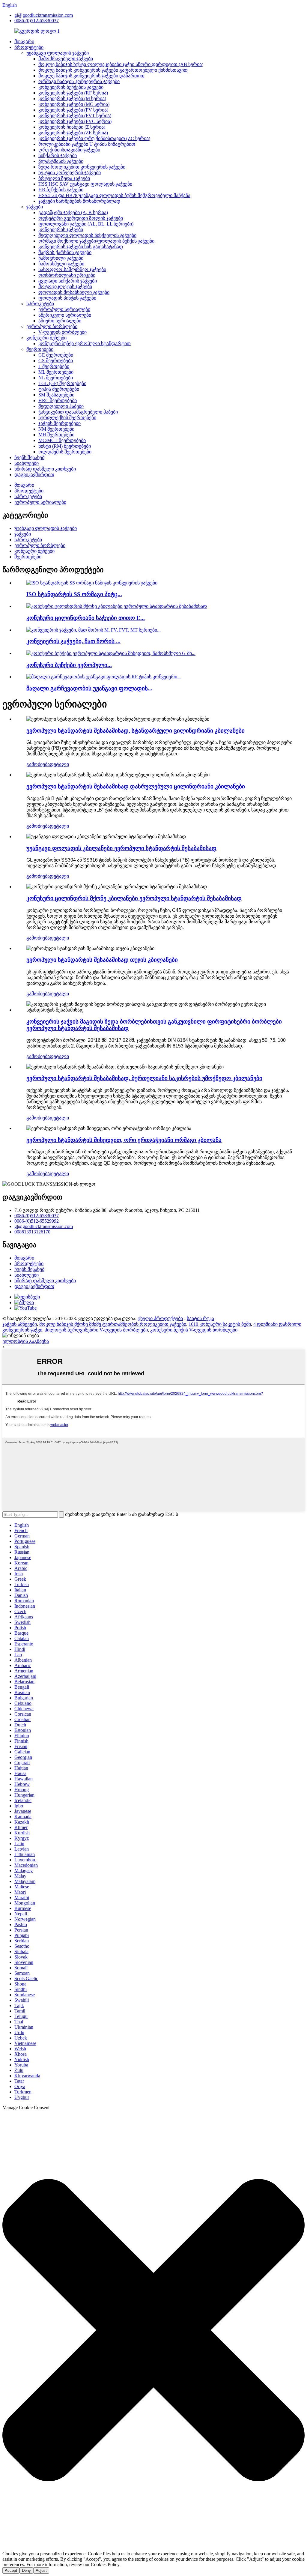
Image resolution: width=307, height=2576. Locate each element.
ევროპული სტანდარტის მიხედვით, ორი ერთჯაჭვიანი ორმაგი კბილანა (124, 1140)
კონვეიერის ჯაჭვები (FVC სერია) (75, 121)
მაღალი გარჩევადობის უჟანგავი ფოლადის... (89, 688)
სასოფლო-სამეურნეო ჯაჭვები (72, 269)
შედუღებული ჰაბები (61, 406)
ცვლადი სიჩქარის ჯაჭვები (68, 281)
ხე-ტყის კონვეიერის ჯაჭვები (70, 173)
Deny (26, 2570)
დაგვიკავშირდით (34, 475)
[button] (153, 2331)
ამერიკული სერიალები (65, 315)
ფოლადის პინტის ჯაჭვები (67, 298)
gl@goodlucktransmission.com (44, 15)
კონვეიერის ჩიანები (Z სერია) (72, 127)
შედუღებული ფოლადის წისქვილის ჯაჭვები (87, 235)
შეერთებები (40, 349)
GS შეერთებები (56, 361)
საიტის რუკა (200, 1318)
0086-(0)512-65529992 (37, 1221)
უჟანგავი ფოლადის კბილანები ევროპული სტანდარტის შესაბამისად (121, 848)
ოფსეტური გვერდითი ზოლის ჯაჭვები (81, 218)
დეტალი (59, 764)
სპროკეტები (40, 304)
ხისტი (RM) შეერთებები (65, 446)
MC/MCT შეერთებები (62, 440)
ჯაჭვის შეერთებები (60, 423)
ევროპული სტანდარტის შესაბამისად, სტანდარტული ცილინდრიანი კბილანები (136, 731)
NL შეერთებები (56, 378)
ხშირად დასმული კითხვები (45, 469)
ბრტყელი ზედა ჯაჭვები (64, 178)
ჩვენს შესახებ (29, 457)
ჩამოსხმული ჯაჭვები (61, 264)
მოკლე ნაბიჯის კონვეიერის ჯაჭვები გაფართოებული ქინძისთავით (113, 70)
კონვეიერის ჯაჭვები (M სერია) (72, 99)
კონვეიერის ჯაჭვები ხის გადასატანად (81, 247)
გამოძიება (38, 764)
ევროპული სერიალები (64, 309)
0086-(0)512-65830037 (37, 21)
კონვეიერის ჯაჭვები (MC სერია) (74, 104)
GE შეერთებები (56, 355)
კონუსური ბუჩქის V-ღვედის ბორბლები (194, 1330)
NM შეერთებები (56, 429)
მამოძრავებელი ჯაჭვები (66, 59)
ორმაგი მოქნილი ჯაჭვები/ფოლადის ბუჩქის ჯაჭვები (96, 241)
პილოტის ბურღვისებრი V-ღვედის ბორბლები (96, 1330)
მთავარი (24, 42)
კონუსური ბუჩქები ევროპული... (69, 665)
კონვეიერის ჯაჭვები (61, 230)
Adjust (41, 2570)
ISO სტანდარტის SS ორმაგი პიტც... (74, 594)
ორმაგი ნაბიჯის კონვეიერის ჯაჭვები (79, 81)
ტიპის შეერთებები (59, 389)
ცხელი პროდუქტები (160, 1318)
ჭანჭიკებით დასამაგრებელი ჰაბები (78, 412)
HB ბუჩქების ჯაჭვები (61, 190)
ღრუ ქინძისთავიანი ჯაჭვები (69, 150)
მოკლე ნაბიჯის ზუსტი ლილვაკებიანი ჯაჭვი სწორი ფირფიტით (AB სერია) (121, 64)
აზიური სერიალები (60, 321)
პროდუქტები (29, 47)
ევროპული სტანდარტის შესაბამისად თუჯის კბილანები (102, 960)
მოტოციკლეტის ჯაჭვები (65, 287)
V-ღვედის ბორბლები (63, 332)
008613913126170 (32, 1232)
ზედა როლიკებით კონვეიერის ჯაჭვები (82, 167)
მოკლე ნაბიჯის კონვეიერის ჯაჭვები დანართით (91, 76)
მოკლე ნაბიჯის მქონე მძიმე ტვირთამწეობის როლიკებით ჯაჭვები (113, 1324)
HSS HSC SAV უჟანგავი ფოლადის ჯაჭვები (85, 184)
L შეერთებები (54, 366)
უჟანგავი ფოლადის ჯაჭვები (58, 53)
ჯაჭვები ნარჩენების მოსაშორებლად (79, 201)
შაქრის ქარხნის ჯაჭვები (65, 252)
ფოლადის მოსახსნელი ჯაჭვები (74, 292)
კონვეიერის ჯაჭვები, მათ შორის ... (73, 641)
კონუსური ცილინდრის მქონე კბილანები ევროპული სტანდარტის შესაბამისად (134, 898)
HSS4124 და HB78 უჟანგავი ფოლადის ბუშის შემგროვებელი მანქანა (114, 195)
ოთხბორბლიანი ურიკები (67, 275)
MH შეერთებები (56, 435)
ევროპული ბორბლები (52, 326)
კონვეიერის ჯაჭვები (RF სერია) (73, 93)
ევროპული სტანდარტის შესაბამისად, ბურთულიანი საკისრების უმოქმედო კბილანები (144, 1078)
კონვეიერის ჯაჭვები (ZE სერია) (73, 133)
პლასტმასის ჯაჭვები (61, 161)
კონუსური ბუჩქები (46, 338)
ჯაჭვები (35, 207)
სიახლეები (27, 463)
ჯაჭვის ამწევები (20, 1324)
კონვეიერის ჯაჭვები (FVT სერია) (75, 116)
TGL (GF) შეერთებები (62, 383)
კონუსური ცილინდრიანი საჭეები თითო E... (86, 618)
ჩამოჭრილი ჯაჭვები (61, 258)
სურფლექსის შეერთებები (67, 418)
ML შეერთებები (56, 372)
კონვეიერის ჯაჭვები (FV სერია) (73, 110)
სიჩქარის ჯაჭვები (58, 155)
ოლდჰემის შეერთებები (65, 452)
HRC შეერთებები (58, 400)
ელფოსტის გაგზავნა (26, 1341)
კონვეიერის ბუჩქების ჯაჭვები (71, 87)
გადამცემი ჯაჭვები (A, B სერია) (73, 212)
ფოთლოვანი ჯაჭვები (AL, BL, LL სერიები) (86, 224)
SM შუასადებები (56, 395)
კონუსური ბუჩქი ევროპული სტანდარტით (85, 344)
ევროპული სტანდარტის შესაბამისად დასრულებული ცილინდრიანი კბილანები (136, 786)
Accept (11, 2570)
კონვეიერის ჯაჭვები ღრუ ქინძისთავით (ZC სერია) (94, 138)
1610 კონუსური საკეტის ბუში (220, 1324)
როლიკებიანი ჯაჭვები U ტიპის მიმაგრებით (87, 144)
